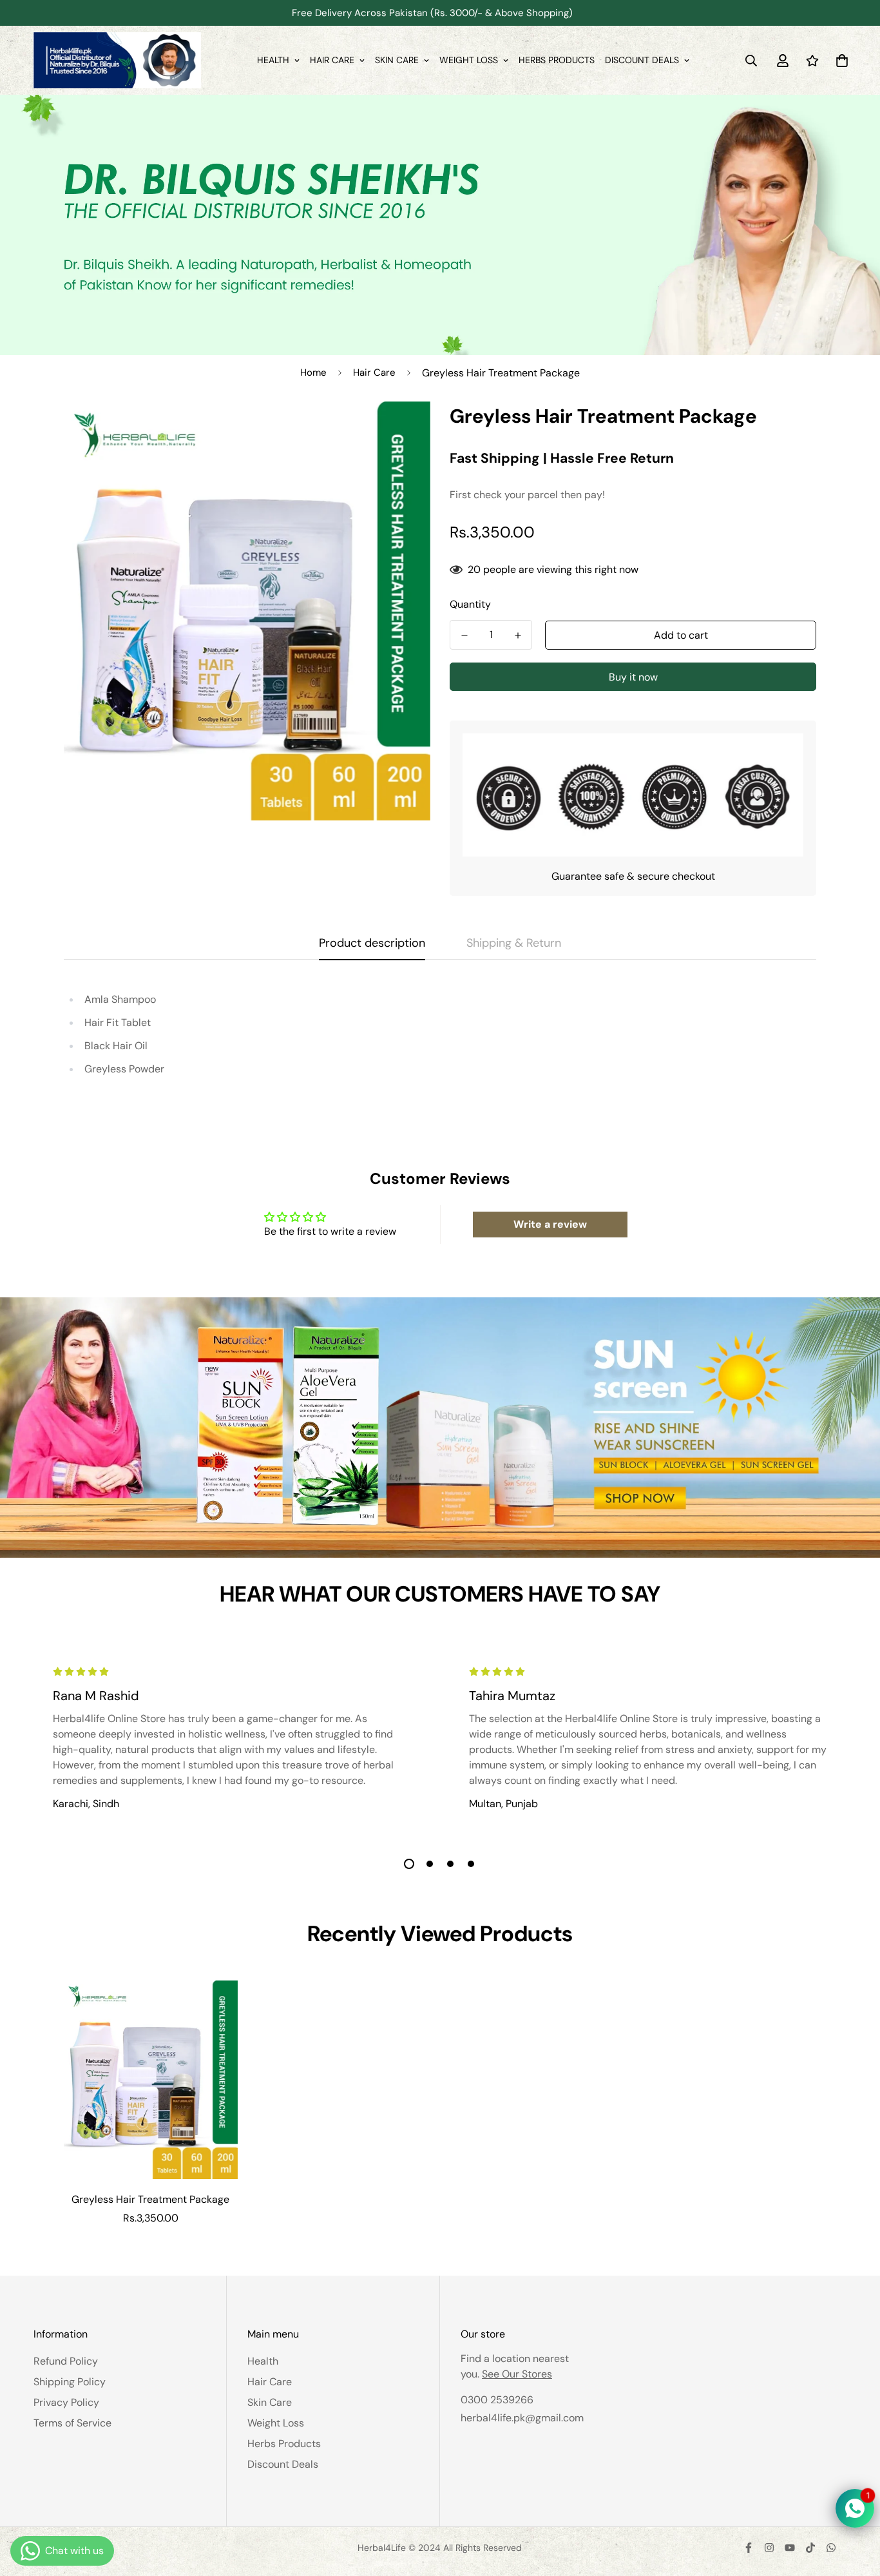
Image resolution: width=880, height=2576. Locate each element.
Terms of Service (72, 2423)
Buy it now (633, 677)
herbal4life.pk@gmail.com (522, 2418)
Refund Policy (66, 2361)
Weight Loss (469, 60)
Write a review (550, 1224)
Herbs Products (557, 60)
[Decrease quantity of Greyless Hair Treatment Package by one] (464, 635)
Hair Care (332, 60)
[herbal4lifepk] (117, 60)
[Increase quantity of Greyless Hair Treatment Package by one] (518, 635)
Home (313, 373)
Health (273, 60)
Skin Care (397, 60)
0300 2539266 (497, 2400)
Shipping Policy (70, 2382)
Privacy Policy (66, 2402)
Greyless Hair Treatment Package (150, 2199)
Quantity (470, 604)
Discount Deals (642, 60)
